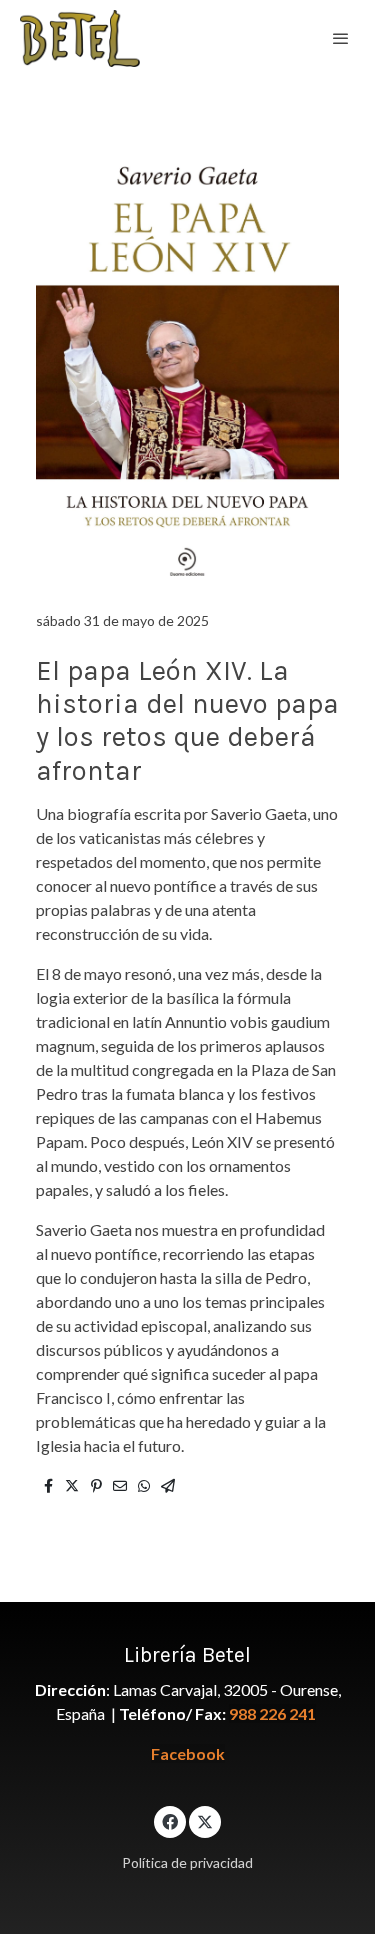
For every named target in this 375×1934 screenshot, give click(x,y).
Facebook (188, 1753)
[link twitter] (205, 1821)
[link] (80, 38)
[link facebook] (170, 1821)
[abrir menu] (341, 38)
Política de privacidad (187, 1862)
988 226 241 (272, 1713)
